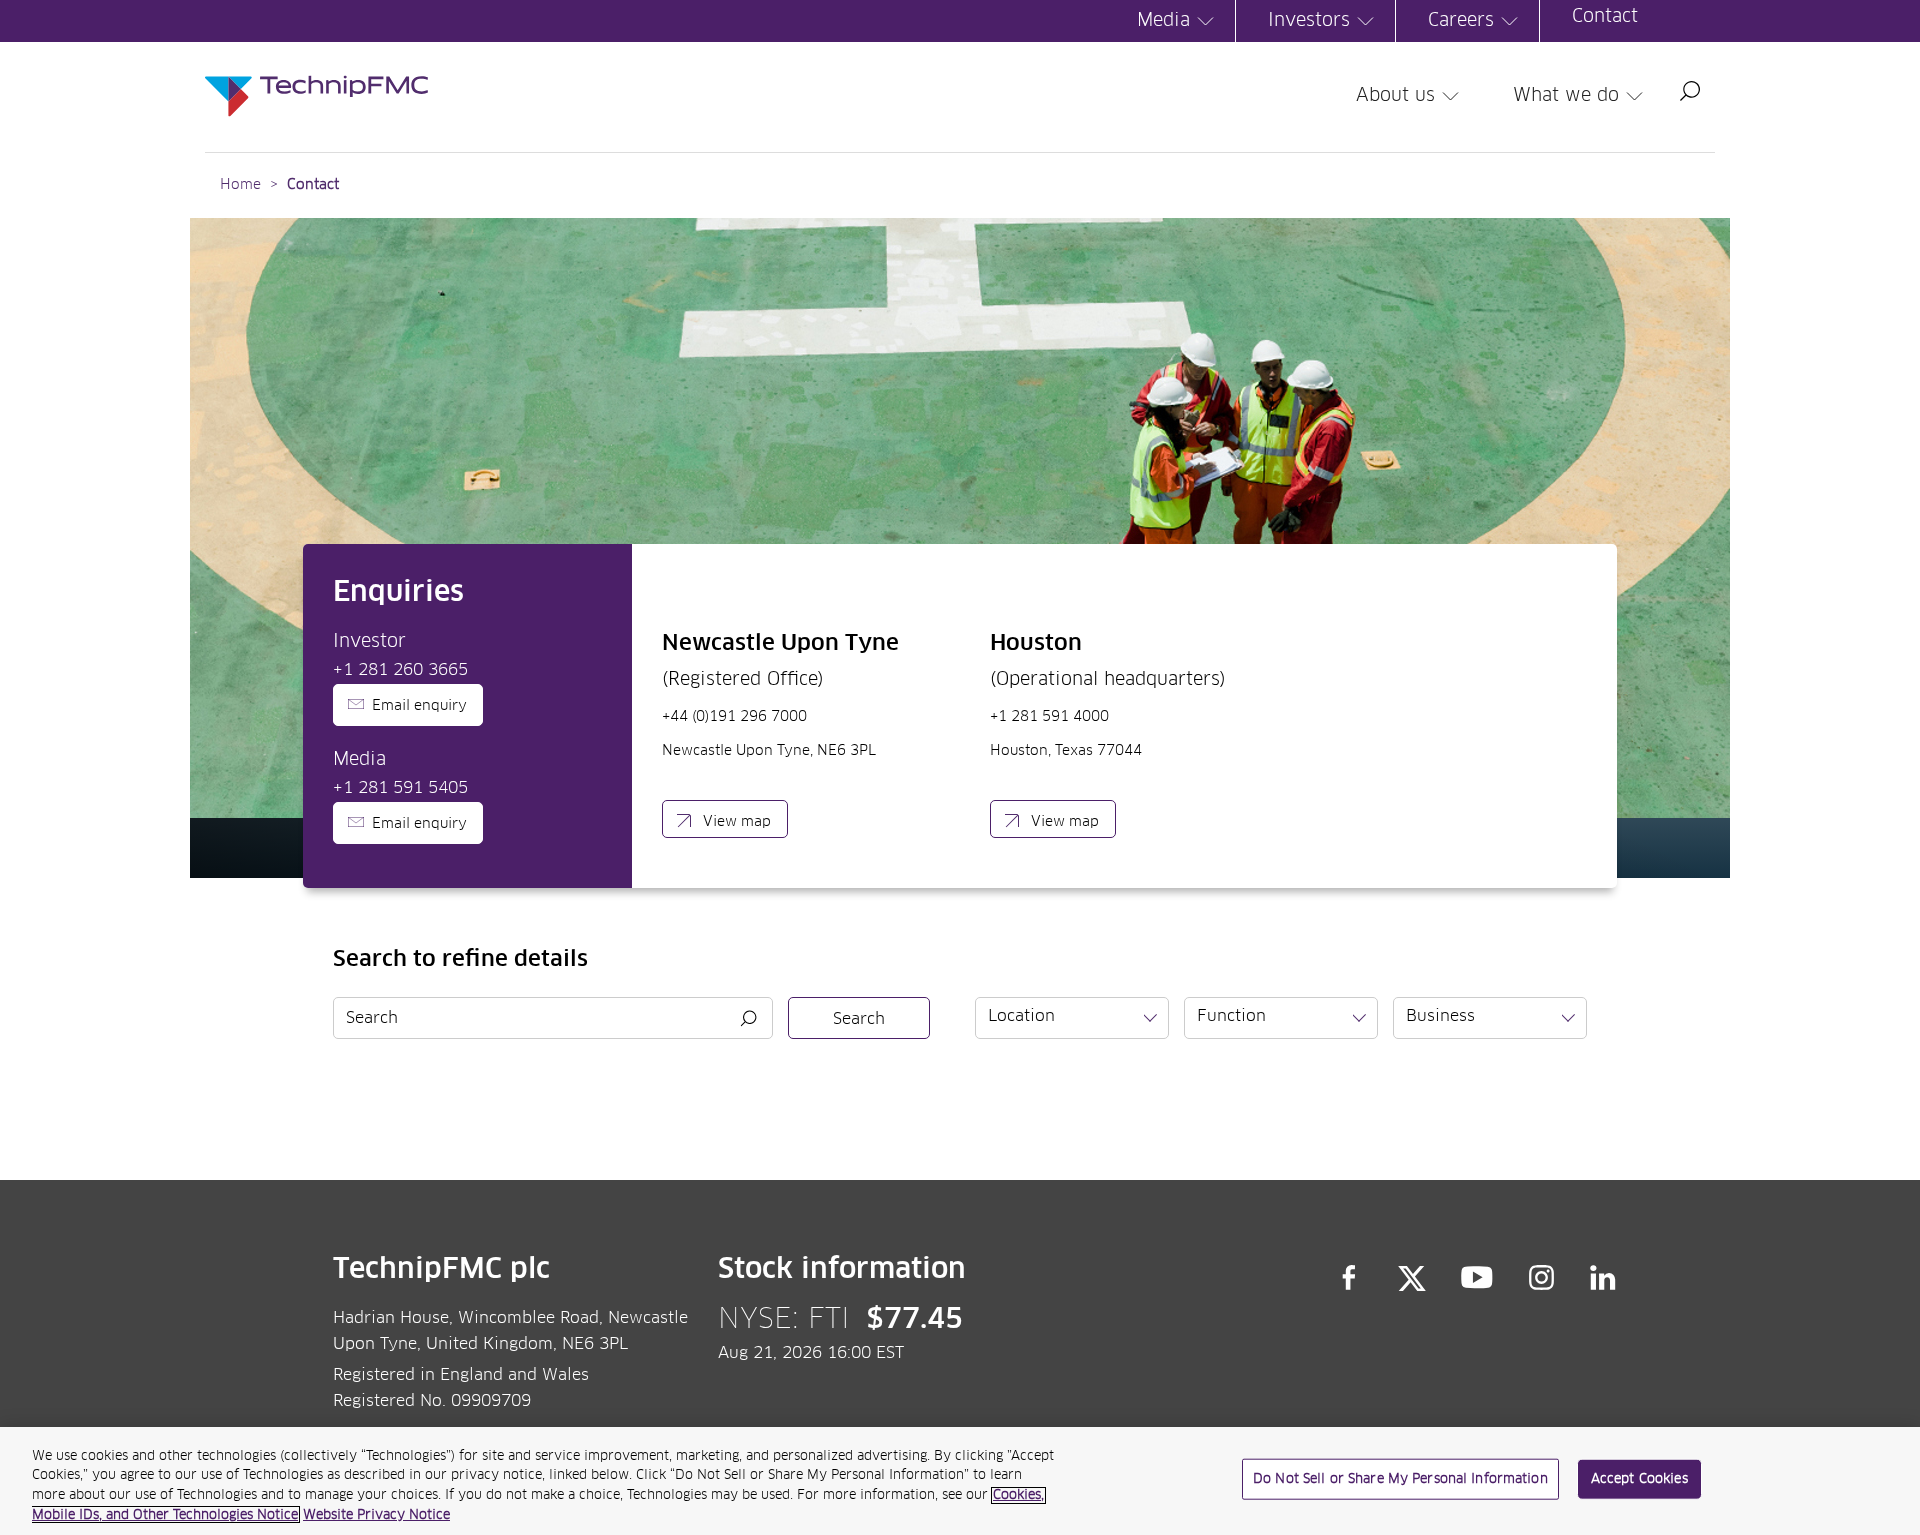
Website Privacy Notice (376, 1514)
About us (1395, 96)
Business (1440, 1016)
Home (240, 185)
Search (1690, 91)
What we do (1566, 96)
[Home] (316, 76)
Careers (1461, 21)
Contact (1605, 17)
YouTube (1477, 1278)
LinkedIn (1603, 1278)
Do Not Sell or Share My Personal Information (1400, 1479)
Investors (1309, 21)
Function (1231, 1016)
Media (1163, 21)
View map (737, 822)
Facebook (1349, 1278)
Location (1021, 1016)
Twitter (1412, 1278)
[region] (960, 1481)
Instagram (1542, 1278)
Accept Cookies (1639, 1479)
